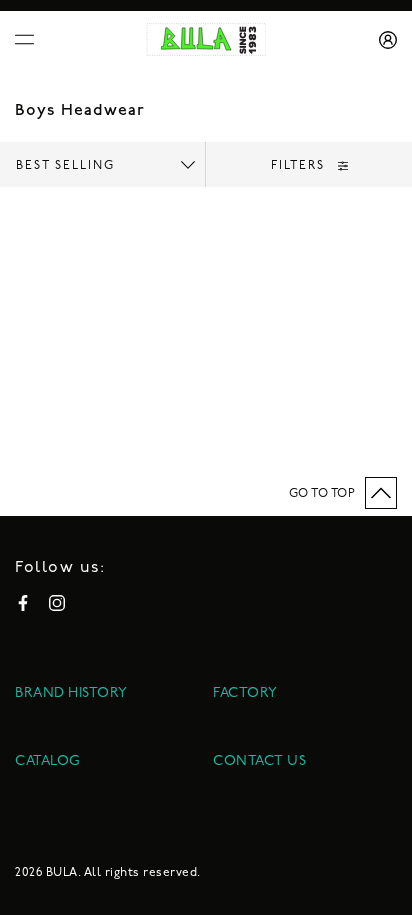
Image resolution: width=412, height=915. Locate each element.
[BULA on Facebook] (23, 603)
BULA (62, 873)
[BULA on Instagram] (57, 603)
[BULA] (206, 39)
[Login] (381, 40)
